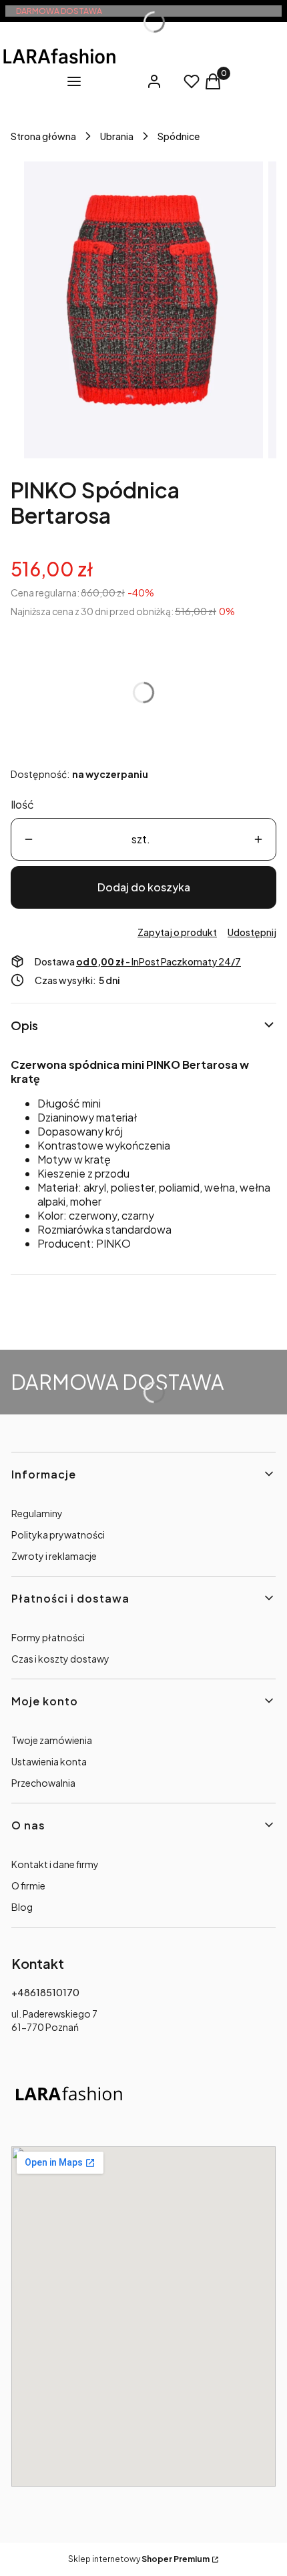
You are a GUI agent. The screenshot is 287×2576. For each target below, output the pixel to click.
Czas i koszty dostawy (60, 1659)
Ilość (22, 804)
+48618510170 (45, 1992)
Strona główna (43, 136)
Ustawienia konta (49, 1761)
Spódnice (179, 136)
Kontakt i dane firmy (55, 1864)
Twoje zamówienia (52, 1740)
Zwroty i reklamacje (54, 1556)
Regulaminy (37, 1513)
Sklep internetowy (139, 2559)
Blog (22, 1907)
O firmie (28, 1885)
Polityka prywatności (58, 1535)
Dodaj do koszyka (144, 887)
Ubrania (117, 136)
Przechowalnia (43, 1783)
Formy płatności (48, 1637)
